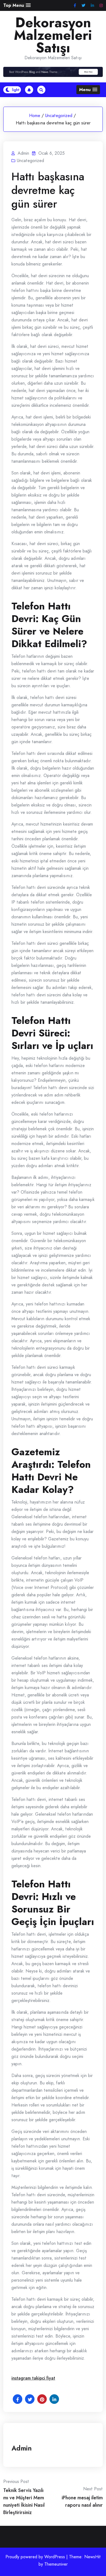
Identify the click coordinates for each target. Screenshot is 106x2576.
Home (35, 116)
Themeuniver (56, 2564)
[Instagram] (101, 6)
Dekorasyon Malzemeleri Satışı (53, 35)
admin (22, 2448)
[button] (17, 5)
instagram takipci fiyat (33, 2378)
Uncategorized (59, 116)
